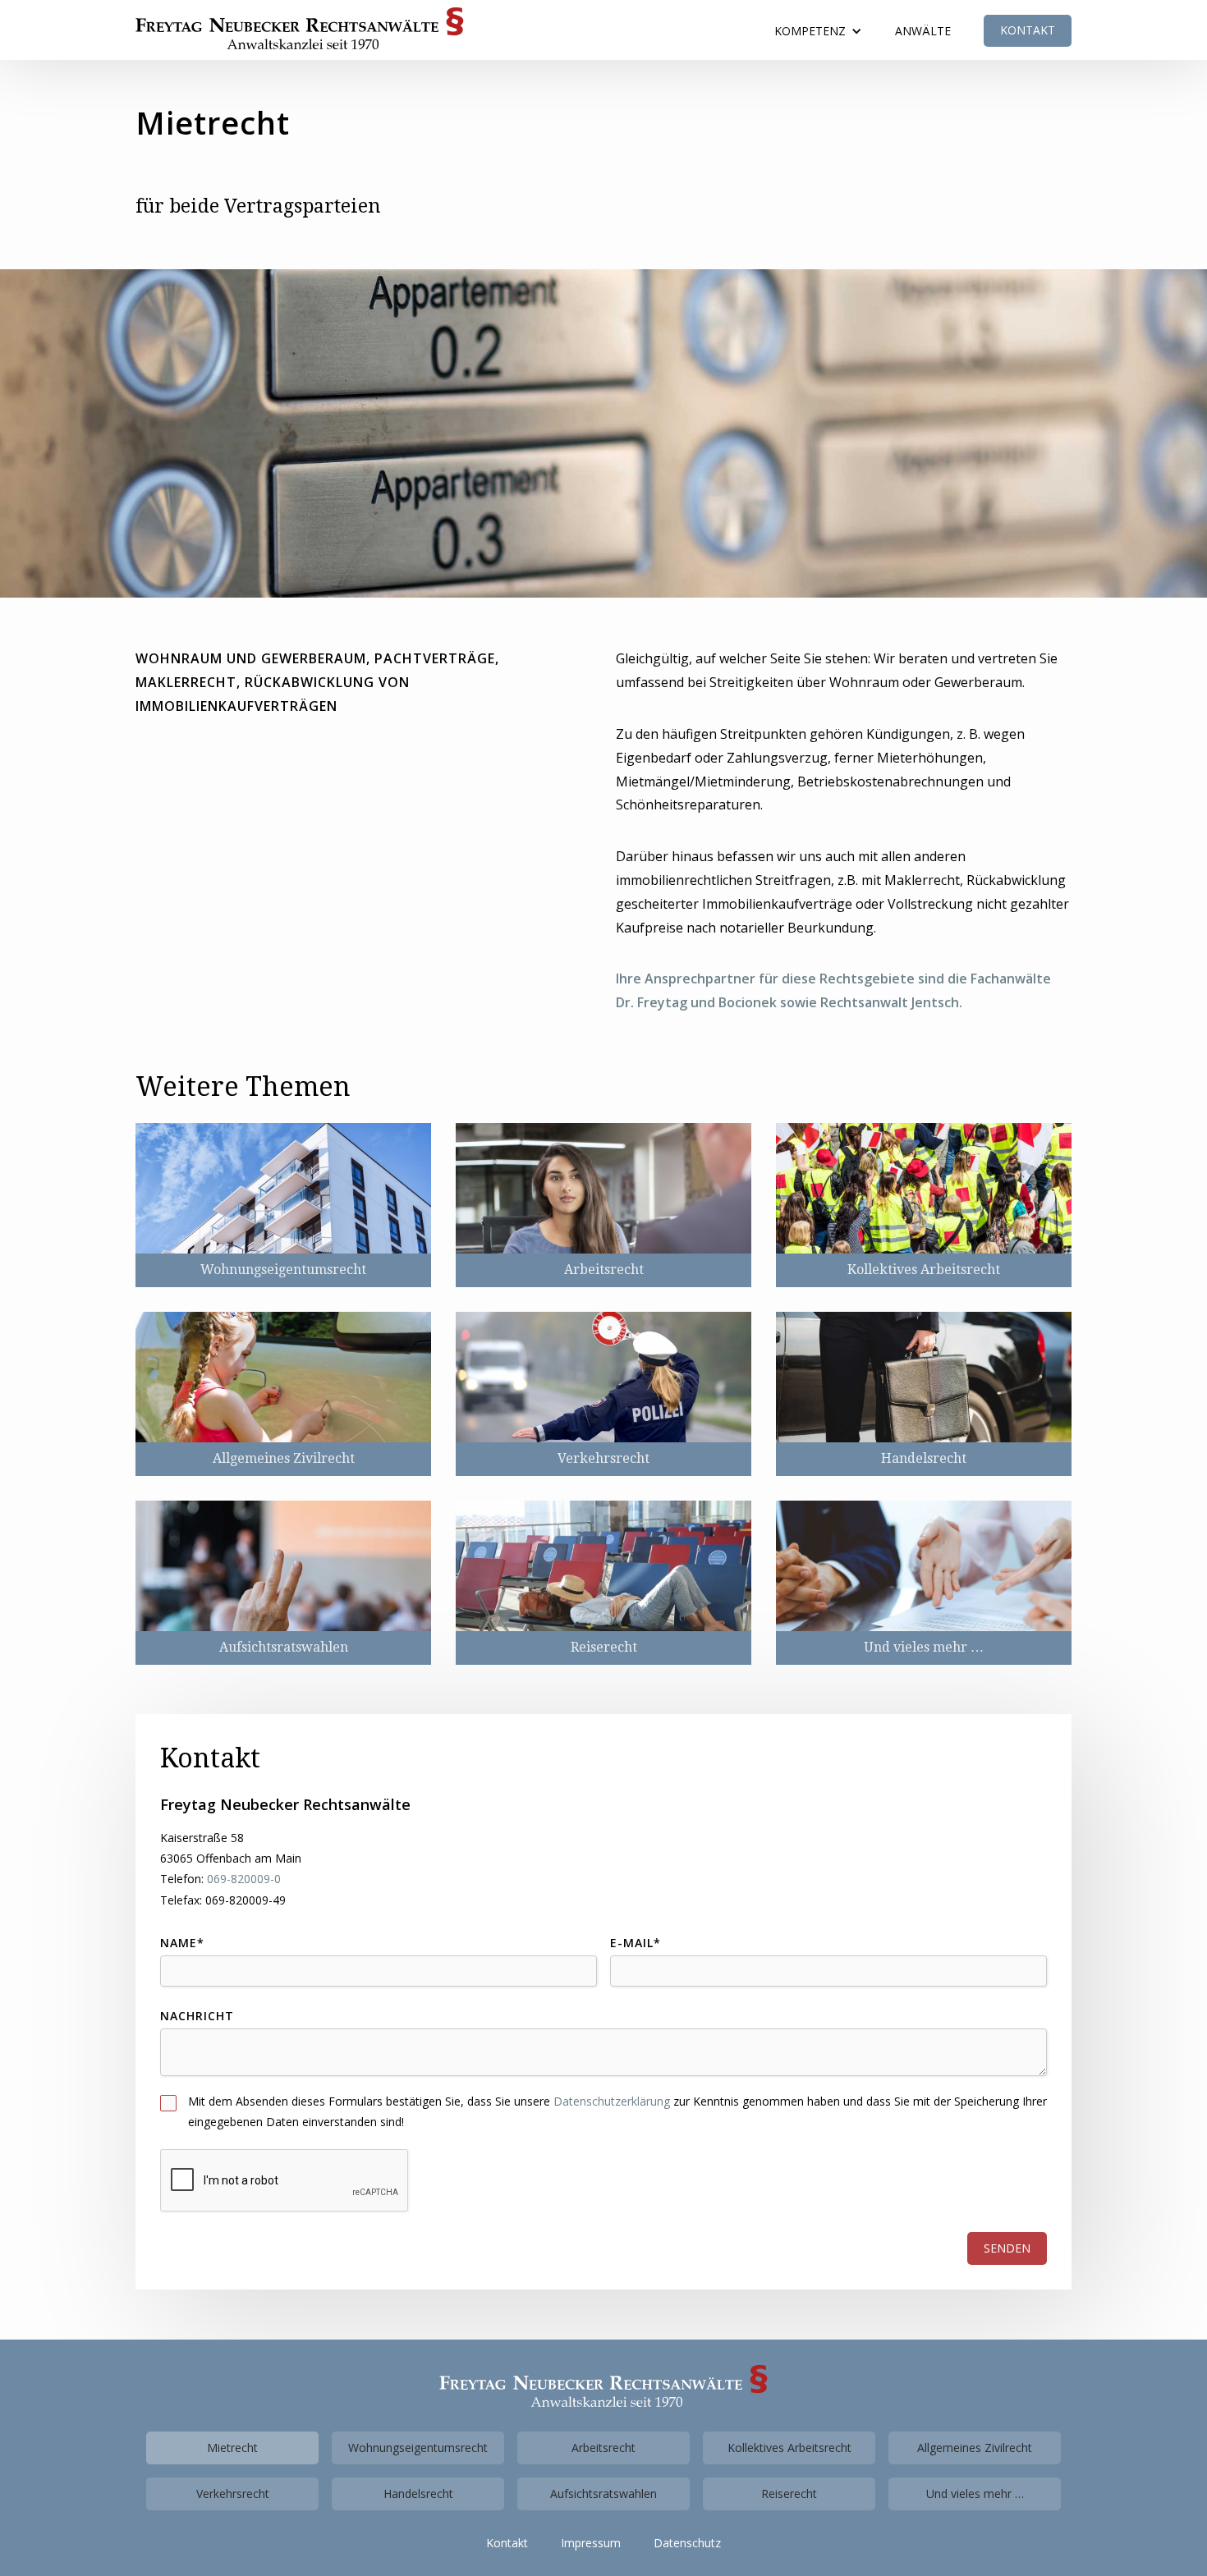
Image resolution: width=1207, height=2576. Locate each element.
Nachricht (197, 2016)
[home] (300, 28)
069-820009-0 (244, 1879)
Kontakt (1028, 30)
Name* (182, 1943)
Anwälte (923, 31)
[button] (818, 31)
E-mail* (636, 1943)
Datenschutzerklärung (612, 2101)
